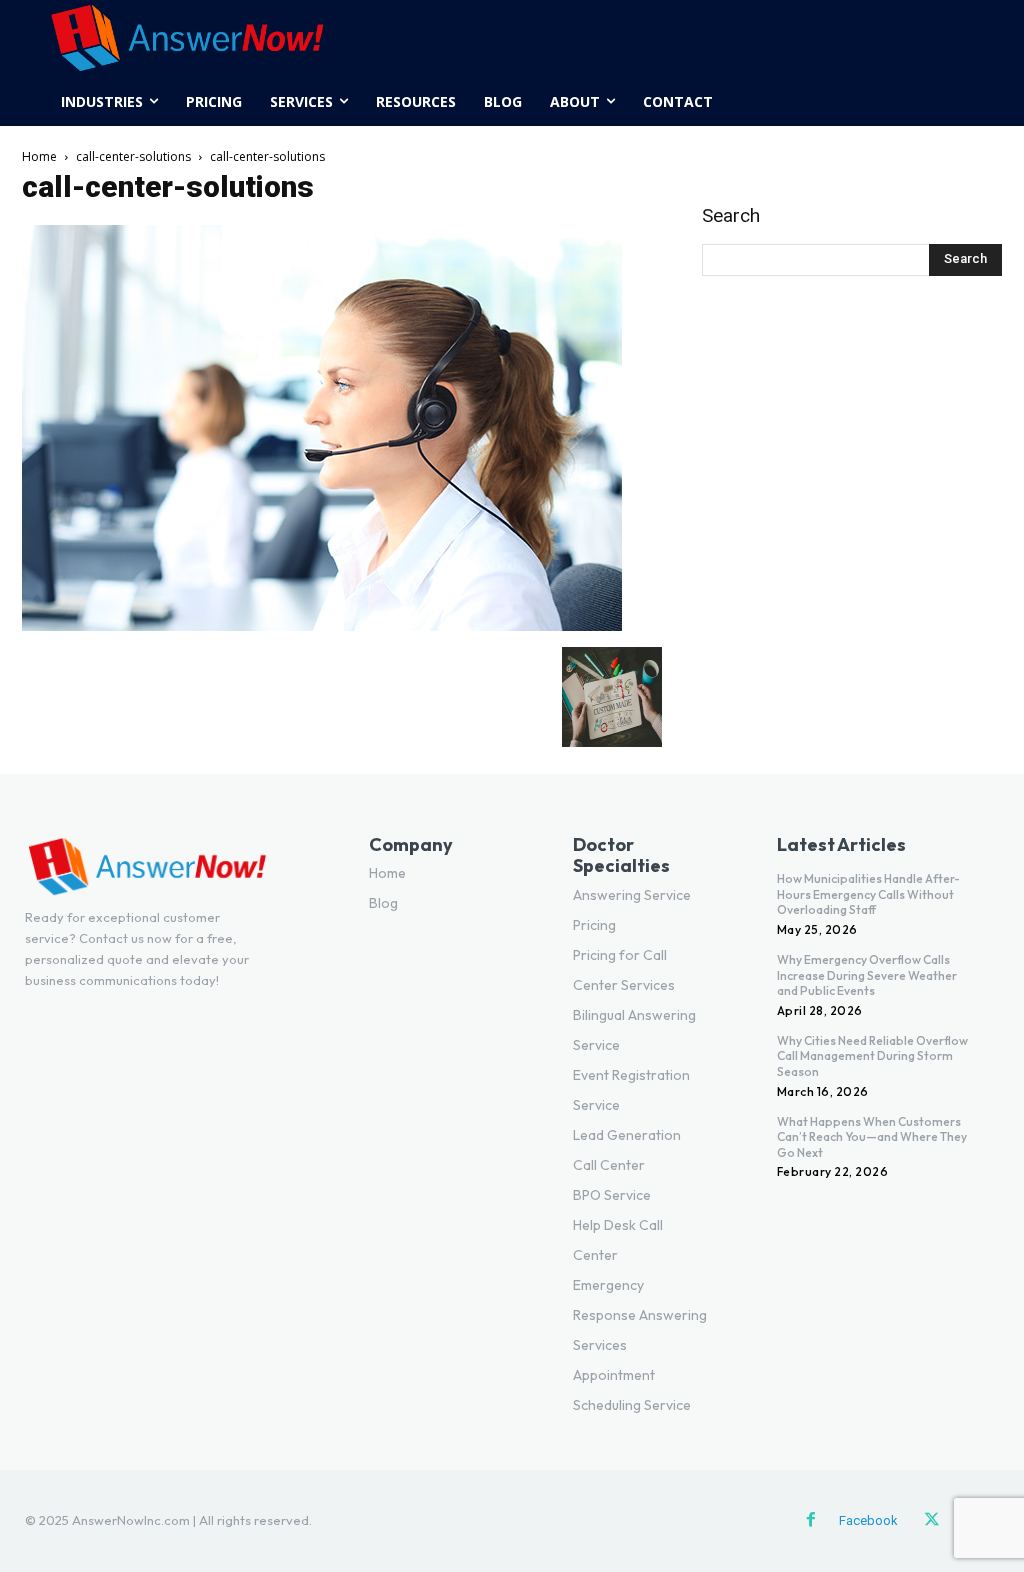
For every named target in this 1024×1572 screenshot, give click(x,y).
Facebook (868, 1520)
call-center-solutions (133, 156)
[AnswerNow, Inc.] (512, 39)
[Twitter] (932, 1521)
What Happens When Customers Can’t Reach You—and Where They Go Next (872, 1137)
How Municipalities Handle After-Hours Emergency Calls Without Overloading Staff (868, 894)
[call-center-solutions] (322, 626)
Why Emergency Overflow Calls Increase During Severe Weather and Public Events (867, 975)
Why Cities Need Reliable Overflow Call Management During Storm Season (872, 1056)
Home (39, 156)
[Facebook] (811, 1521)
